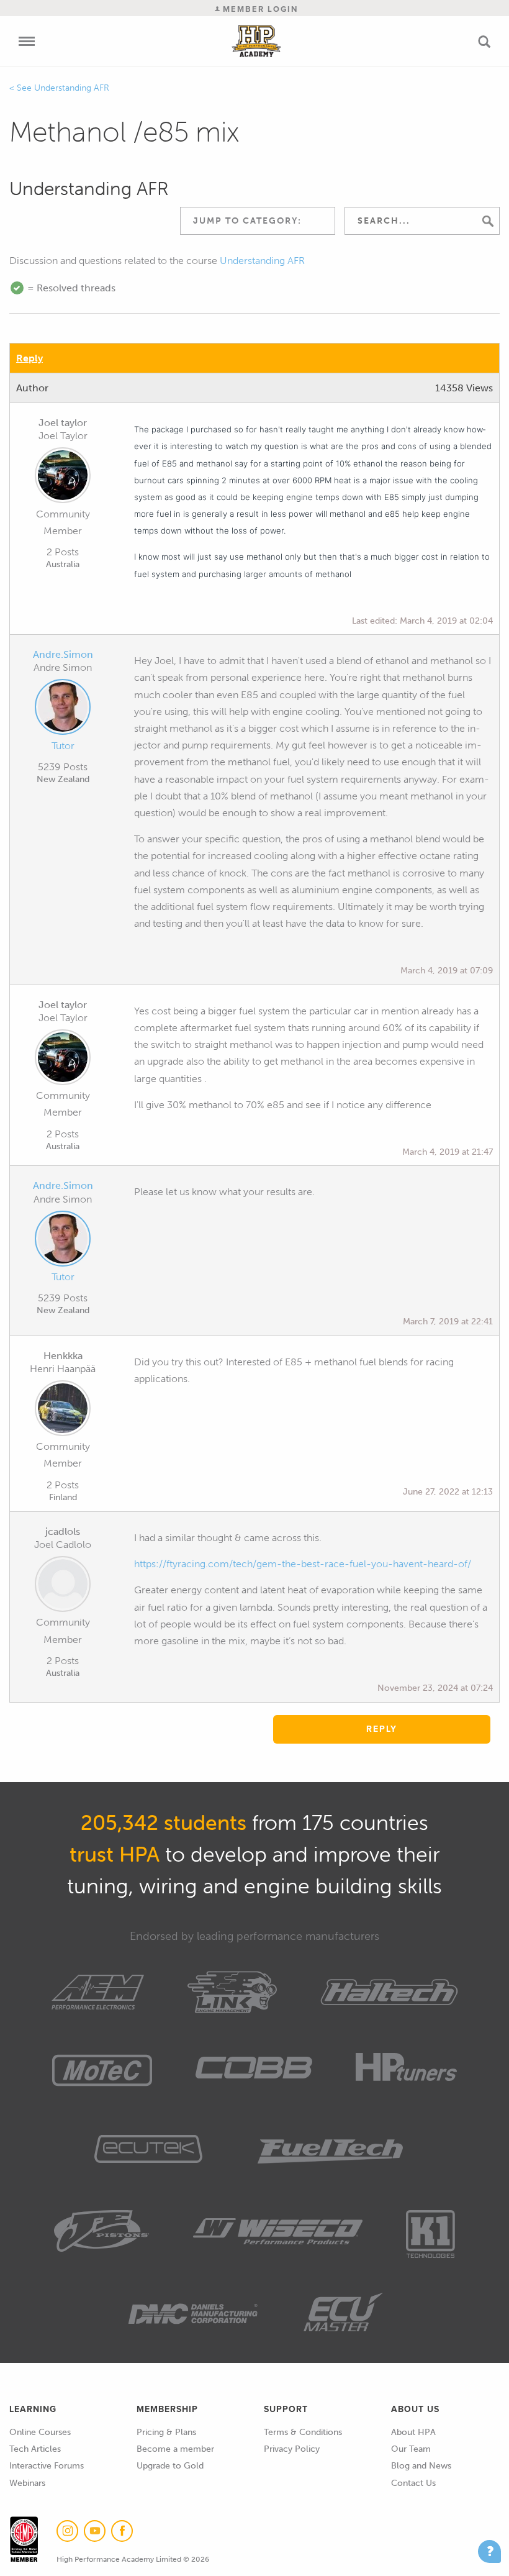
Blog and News (421, 2466)
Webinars (27, 2483)
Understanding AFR (72, 88)
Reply (29, 358)
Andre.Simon (63, 654)
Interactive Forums (47, 2466)
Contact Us (413, 2483)
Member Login (259, 9)
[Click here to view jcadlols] (63, 1586)
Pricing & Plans (166, 2432)
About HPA (413, 2432)
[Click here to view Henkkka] (63, 1411)
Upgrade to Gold (170, 2466)
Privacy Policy (292, 2449)
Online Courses (40, 2432)
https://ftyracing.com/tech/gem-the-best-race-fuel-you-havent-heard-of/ (303, 1564)
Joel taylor (63, 423)
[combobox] (258, 221)
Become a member (175, 2449)
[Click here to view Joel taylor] (63, 478)
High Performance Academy (257, 41)
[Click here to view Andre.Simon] (63, 709)
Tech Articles (35, 2449)
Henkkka (63, 1356)
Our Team (411, 2449)
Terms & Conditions (303, 2432)
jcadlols (63, 1531)
